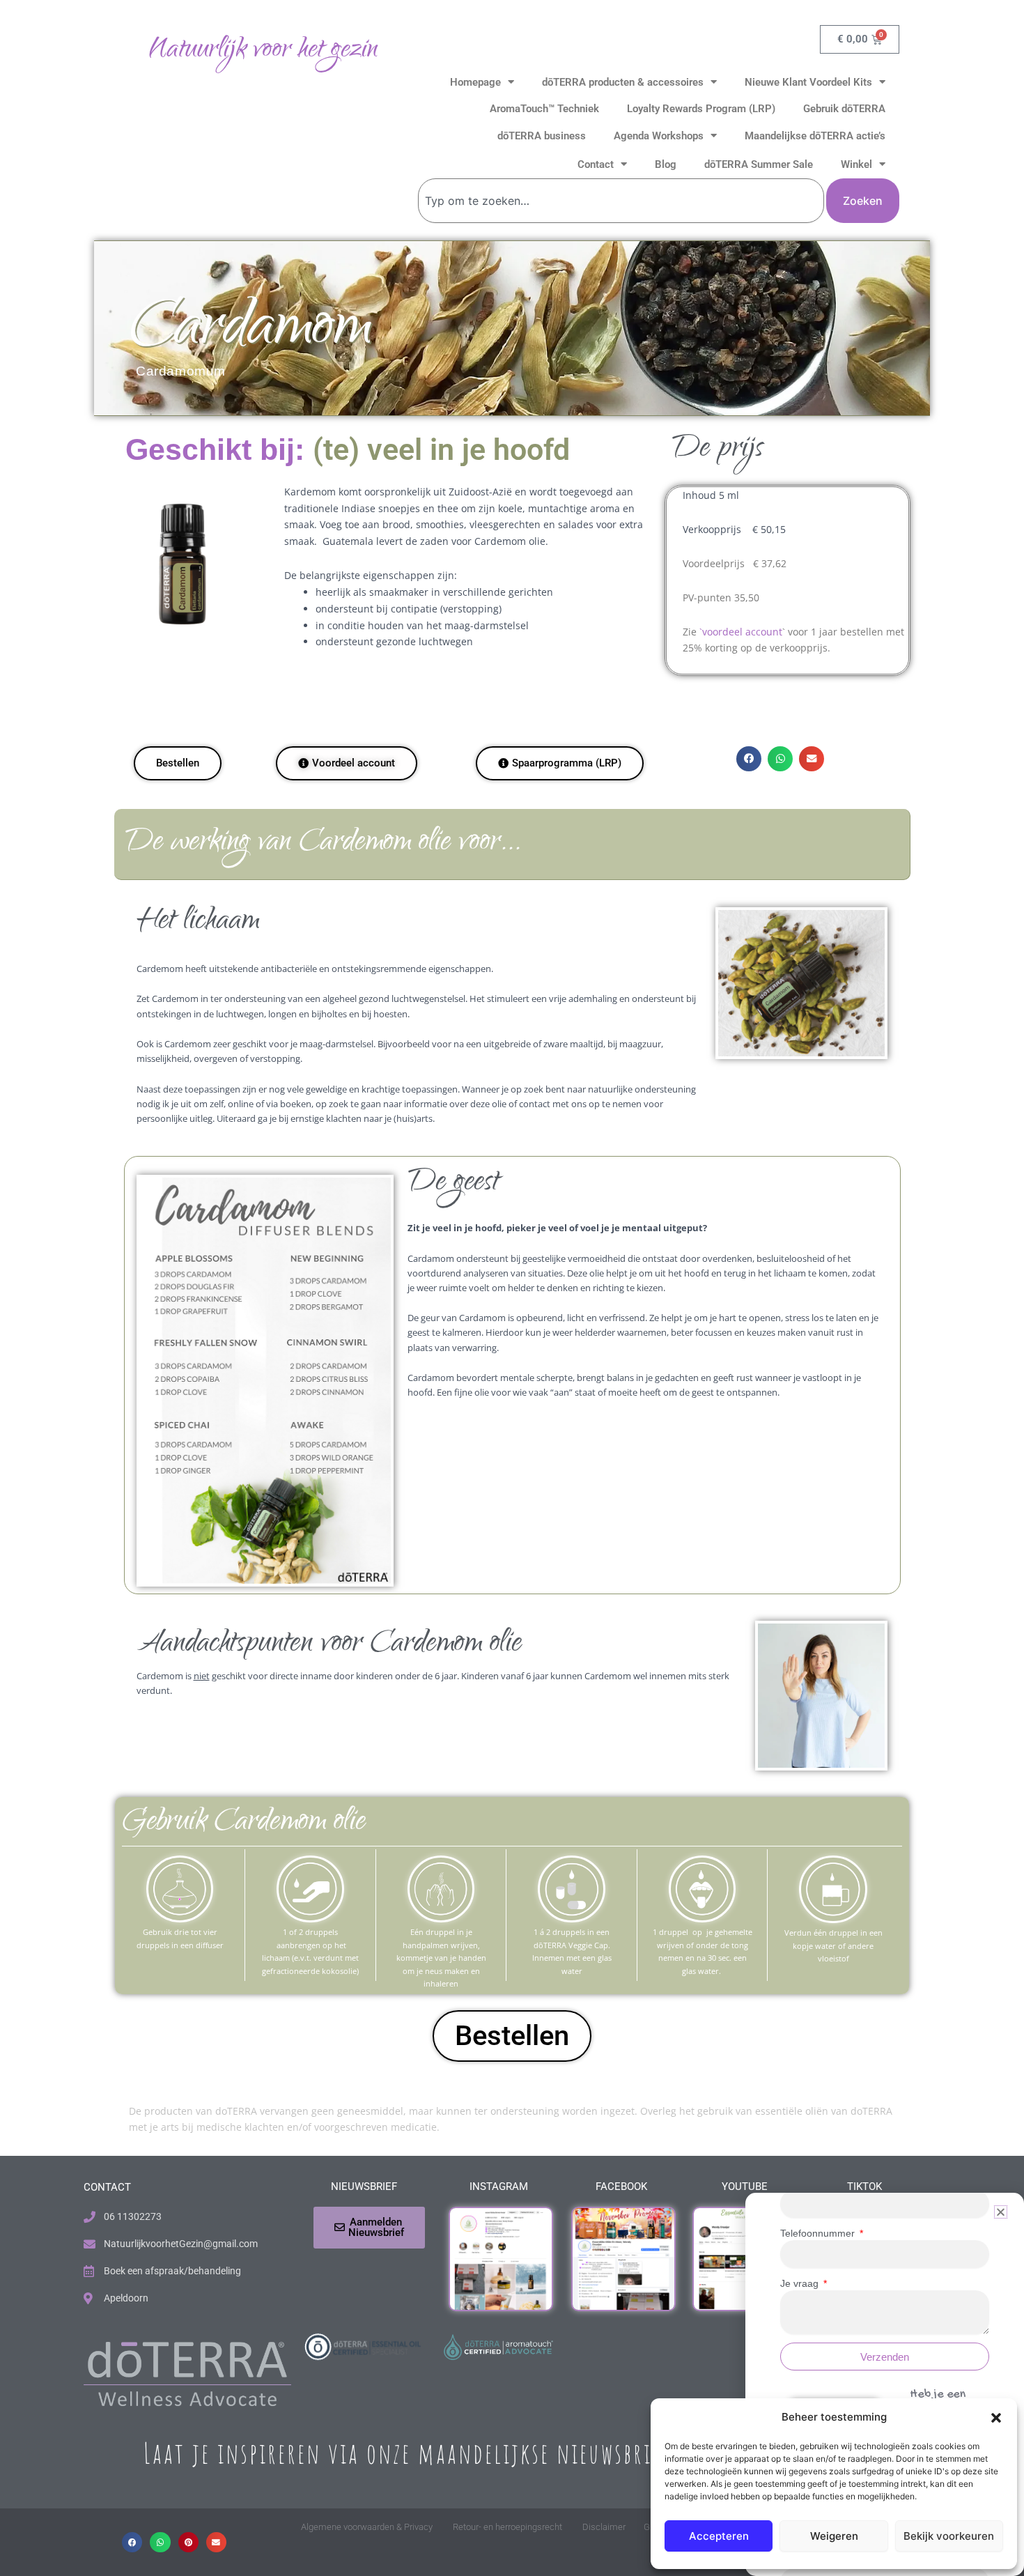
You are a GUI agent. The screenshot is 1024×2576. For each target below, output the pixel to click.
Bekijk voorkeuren (949, 2536)
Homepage (475, 82)
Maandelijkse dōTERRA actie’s (815, 136)
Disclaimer (604, 2527)
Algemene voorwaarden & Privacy (367, 2527)
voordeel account (742, 632)
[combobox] (621, 201)
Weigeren (834, 2536)
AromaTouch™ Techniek (544, 109)
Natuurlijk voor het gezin (263, 51)
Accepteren (719, 2536)
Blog (666, 164)
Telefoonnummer (819, 2233)
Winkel (856, 164)
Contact (596, 164)
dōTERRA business (542, 136)
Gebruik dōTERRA (844, 109)
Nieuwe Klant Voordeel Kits (808, 82)
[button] (996, 2418)
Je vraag (801, 2283)
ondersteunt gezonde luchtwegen (394, 641)
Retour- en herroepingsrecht (507, 2527)
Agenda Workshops (659, 136)
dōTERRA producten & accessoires (623, 82)
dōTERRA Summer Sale (759, 164)
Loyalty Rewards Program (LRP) (701, 109)
